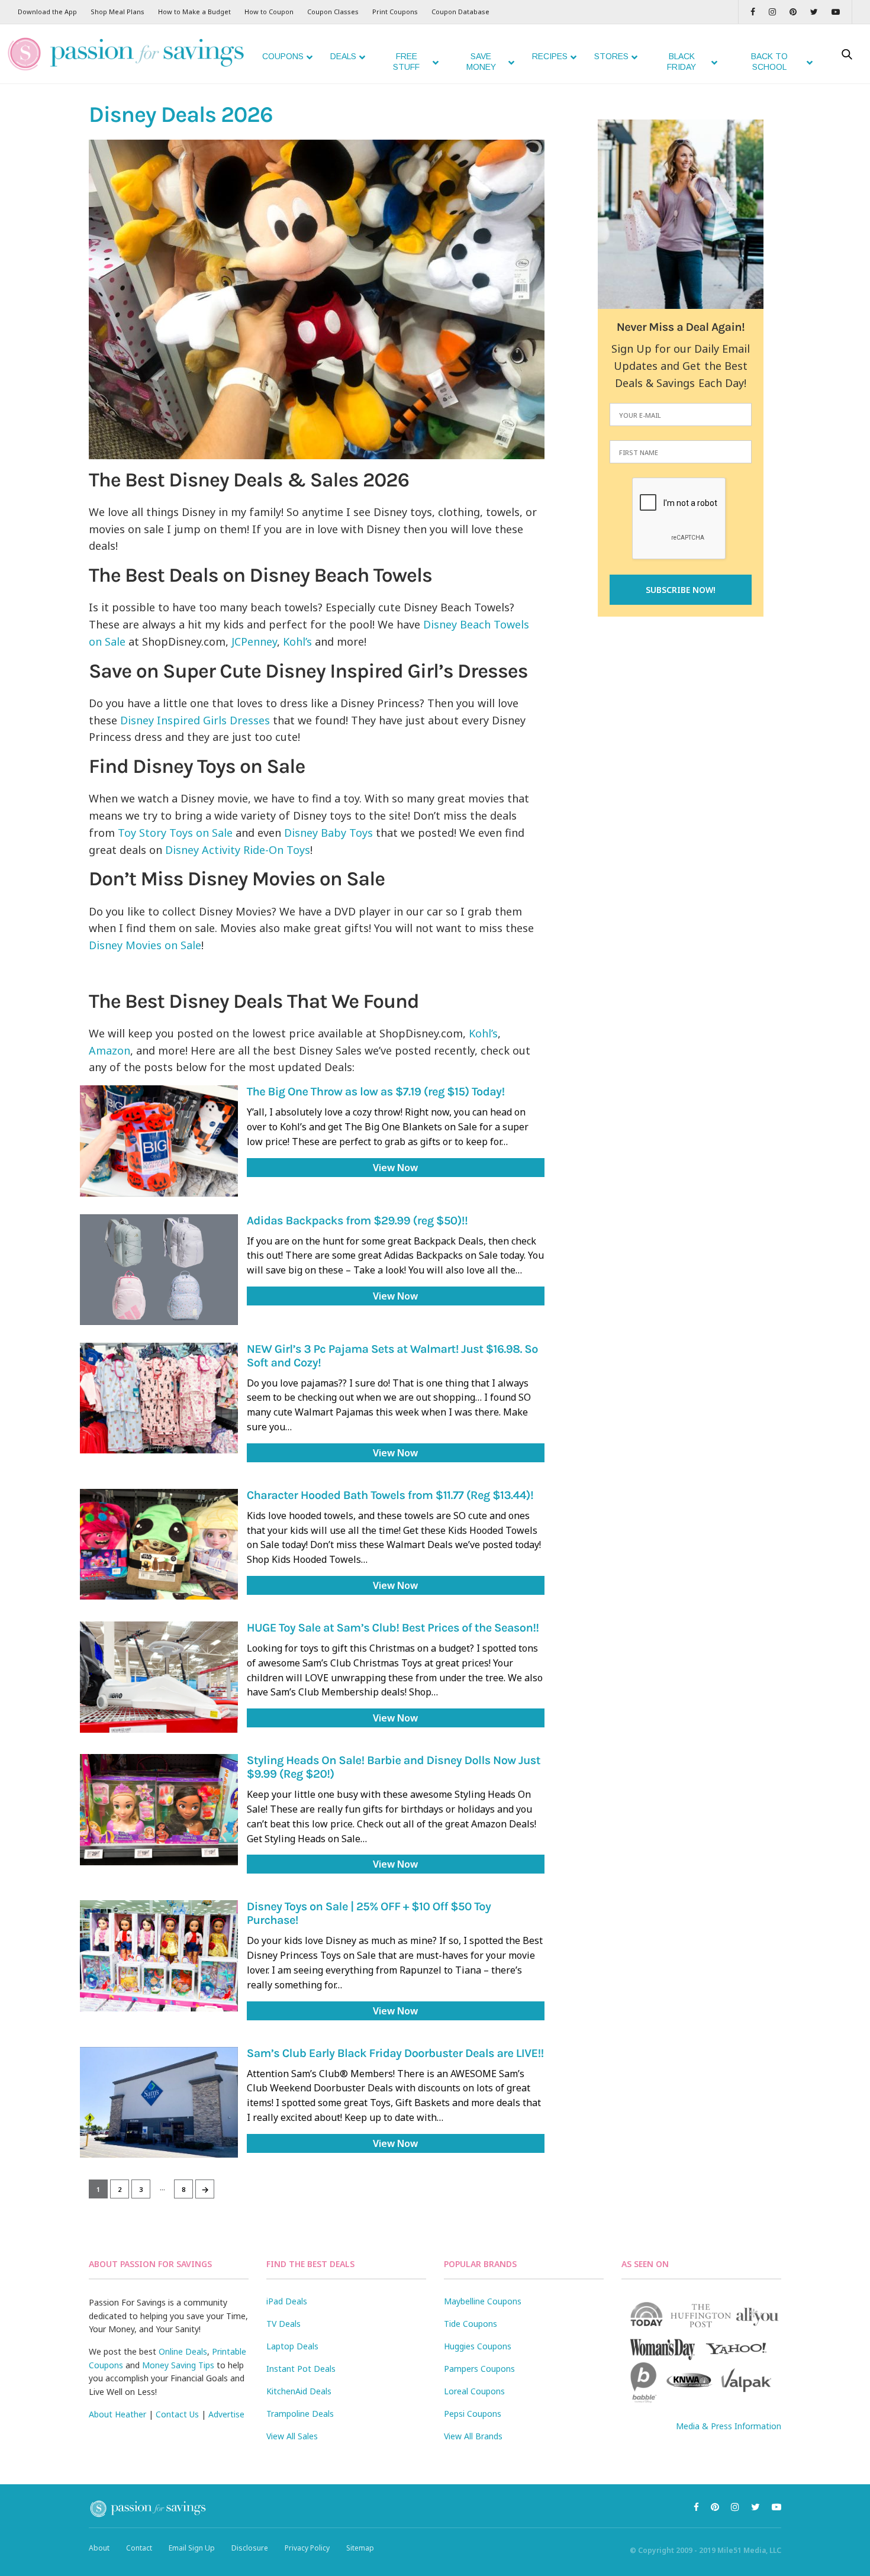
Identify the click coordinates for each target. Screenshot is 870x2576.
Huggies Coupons (478, 2346)
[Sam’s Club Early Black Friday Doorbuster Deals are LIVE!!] (159, 2102)
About (99, 2548)
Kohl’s (297, 641)
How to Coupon (269, 12)
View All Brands (473, 2436)
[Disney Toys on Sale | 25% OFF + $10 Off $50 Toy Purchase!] (159, 1956)
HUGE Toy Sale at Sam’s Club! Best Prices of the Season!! (393, 1628)
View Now (395, 1168)
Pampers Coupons (479, 2369)
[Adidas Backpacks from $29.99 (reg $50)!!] (159, 1270)
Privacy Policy (307, 2548)
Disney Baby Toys (328, 833)
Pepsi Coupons (473, 2414)
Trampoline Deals (300, 2414)
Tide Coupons (471, 2324)
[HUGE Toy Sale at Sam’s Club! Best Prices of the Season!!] (159, 1677)
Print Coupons (395, 12)
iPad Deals (287, 2301)
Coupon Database (460, 12)
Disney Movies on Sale (145, 945)
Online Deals (183, 2351)
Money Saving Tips (178, 2365)
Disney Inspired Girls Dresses (195, 720)
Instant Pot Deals (301, 2369)
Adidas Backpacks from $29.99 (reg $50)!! (357, 1221)
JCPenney (254, 641)
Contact (139, 2548)
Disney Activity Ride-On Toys (238, 850)
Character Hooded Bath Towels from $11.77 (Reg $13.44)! (390, 1496)
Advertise (226, 2414)
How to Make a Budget (194, 12)
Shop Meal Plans (117, 12)
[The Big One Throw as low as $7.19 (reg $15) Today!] (159, 1141)
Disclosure (250, 2548)
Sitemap (360, 2548)
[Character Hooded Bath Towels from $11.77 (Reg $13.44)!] (159, 1544)
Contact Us (177, 2414)
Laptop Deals (292, 2346)
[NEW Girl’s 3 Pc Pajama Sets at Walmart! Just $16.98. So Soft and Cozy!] (159, 1398)
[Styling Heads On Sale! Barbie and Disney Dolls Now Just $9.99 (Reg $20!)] (159, 1809)
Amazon (109, 1050)
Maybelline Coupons (483, 2301)
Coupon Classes (333, 12)
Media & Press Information (729, 2426)
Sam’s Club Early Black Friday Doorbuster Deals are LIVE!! (395, 2054)
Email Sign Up (192, 2548)
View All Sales (292, 2436)
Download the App (47, 12)
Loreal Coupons (474, 2391)
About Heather (117, 2414)
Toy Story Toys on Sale (175, 833)
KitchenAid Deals (299, 2391)
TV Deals (283, 2324)
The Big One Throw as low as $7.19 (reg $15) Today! (376, 1092)
